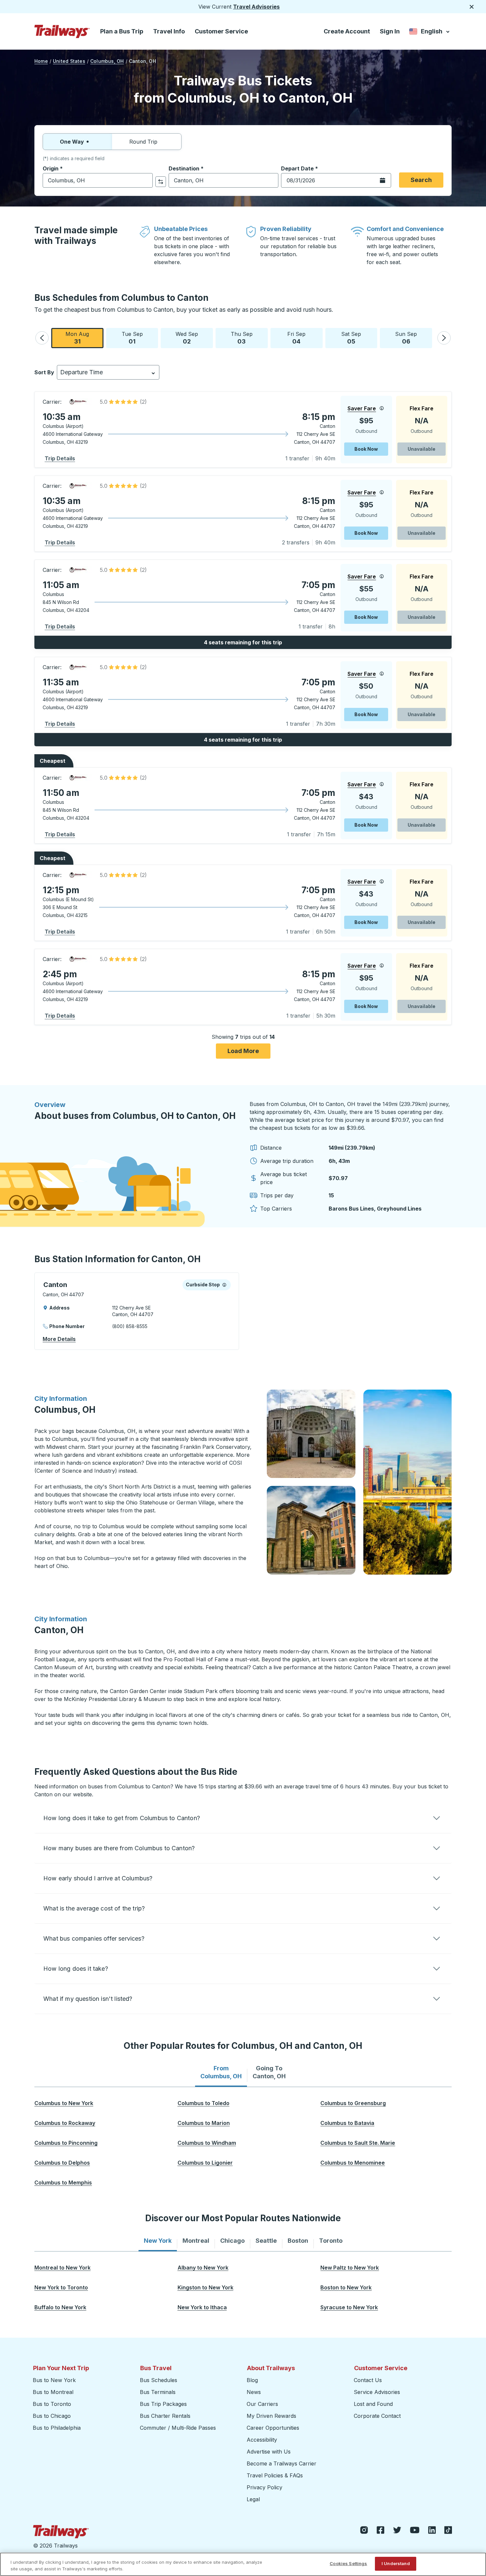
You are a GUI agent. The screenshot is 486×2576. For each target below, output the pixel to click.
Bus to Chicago (52, 2416)
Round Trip (143, 142)
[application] (243, 430)
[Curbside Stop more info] (224, 1285)
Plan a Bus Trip (122, 31)
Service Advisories (377, 2392)
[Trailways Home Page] (62, 31)
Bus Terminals (158, 2392)
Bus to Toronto (52, 2404)
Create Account (347, 31)
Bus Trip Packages (163, 2404)
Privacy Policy (264, 2487)
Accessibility (262, 2440)
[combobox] (98, 180)
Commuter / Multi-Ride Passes (178, 2428)
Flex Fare (422, 408)
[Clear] (145, 181)
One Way (72, 142)
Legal (253, 2499)
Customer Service (221, 31)
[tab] (221, 2072)
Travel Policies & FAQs (275, 2475)
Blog (252, 2380)
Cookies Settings (348, 2563)
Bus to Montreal (53, 2392)
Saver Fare (362, 408)
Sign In (390, 31)
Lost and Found (373, 2404)
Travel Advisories (256, 7)
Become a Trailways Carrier (283, 2463)
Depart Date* (300, 168)
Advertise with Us (269, 2452)
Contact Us (368, 2380)
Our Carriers (262, 2404)
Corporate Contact (377, 2416)
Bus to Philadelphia (57, 2428)
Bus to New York (54, 2380)
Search (421, 180)
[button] (42, 338)
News (254, 2392)
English (430, 33)
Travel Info (169, 31)
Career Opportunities (273, 2428)
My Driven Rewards (271, 2416)
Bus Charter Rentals (165, 2416)
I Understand (396, 2563)
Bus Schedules (159, 2380)
